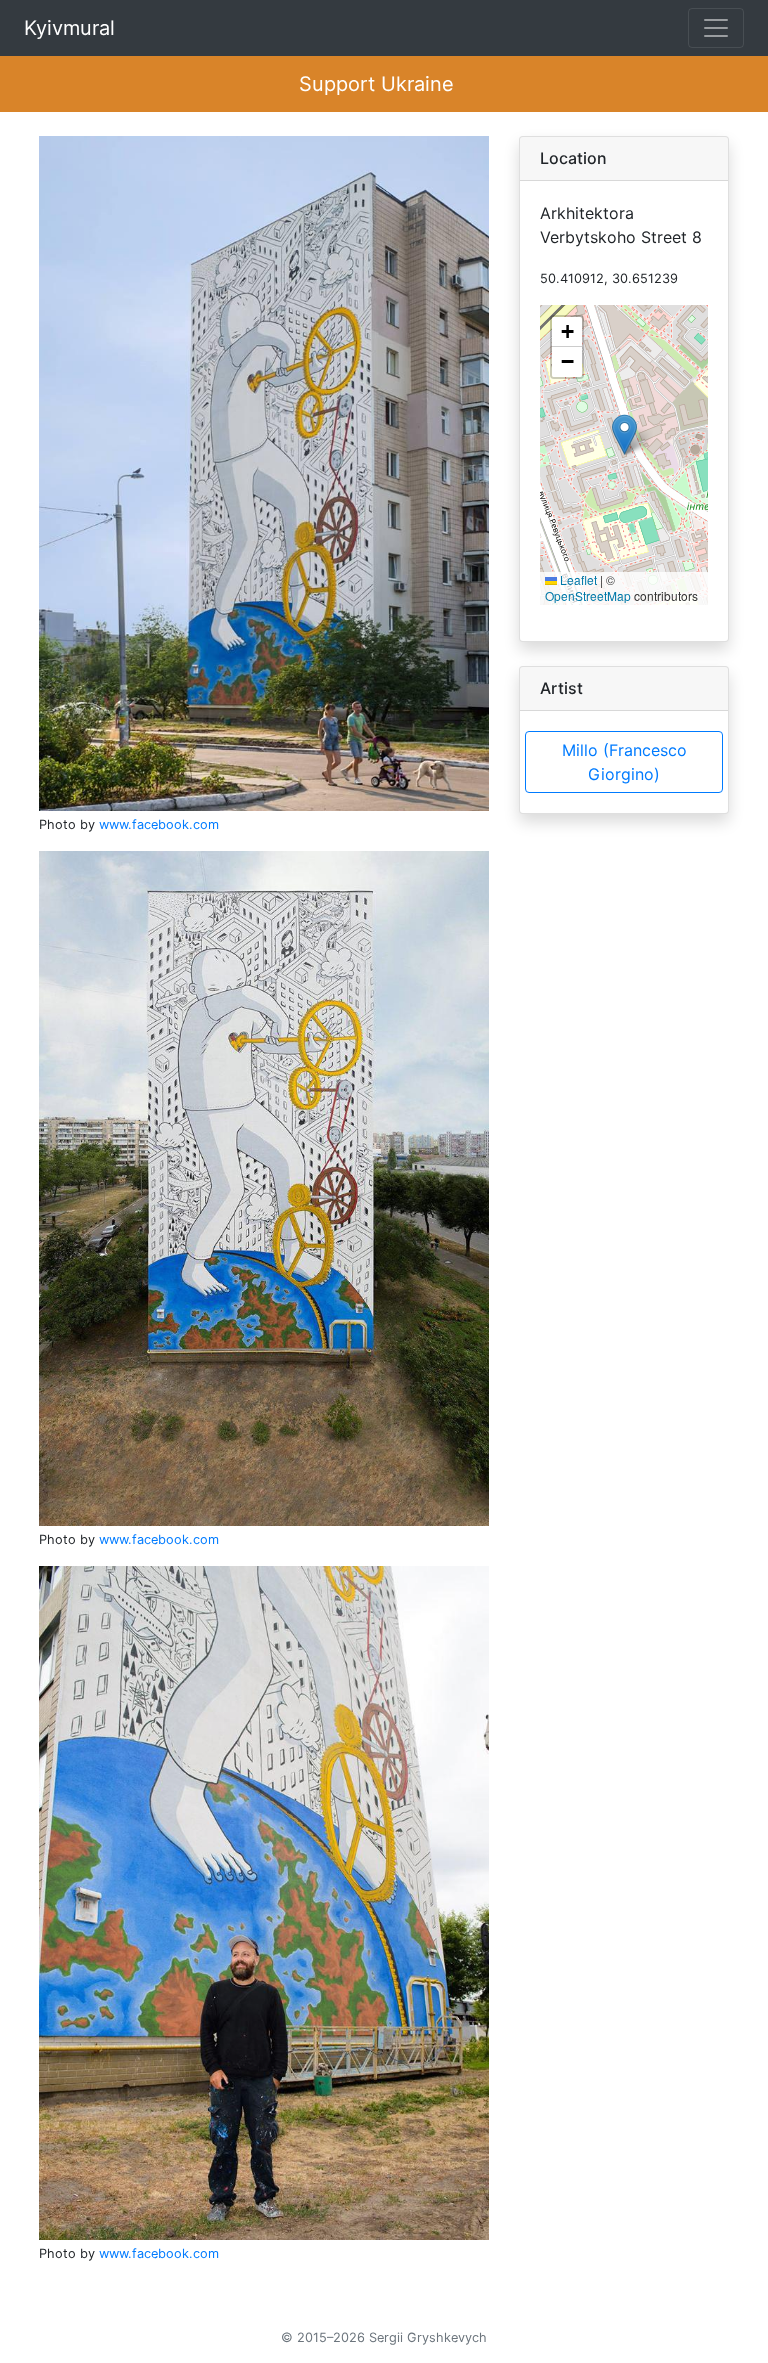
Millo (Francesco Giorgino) (624, 762)
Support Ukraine (376, 84)
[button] (624, 434)
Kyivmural (69, 28)
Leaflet (577, 579)
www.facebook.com (159, 824)
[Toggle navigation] (716, 28)
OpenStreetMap (588, 595)
